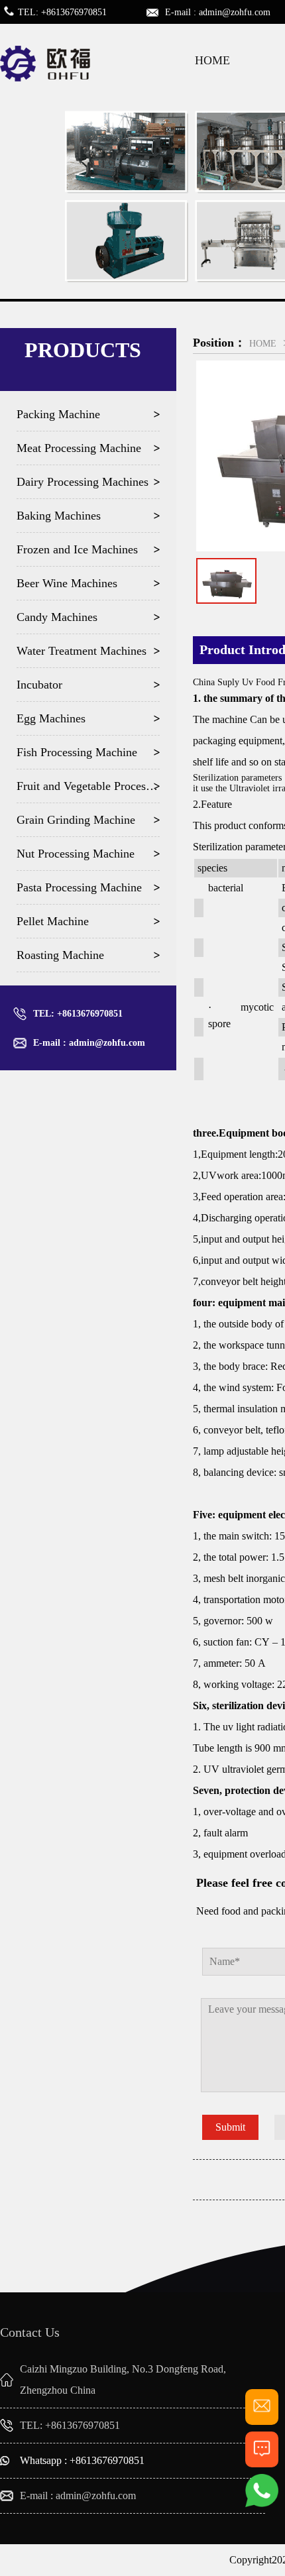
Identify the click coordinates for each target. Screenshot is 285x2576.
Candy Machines (57, 617)
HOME (212, 60)
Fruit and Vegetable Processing (88, 786)
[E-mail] (262, 2419)
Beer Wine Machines (67, 583)
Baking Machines (59, 516)
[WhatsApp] (262, 2504)
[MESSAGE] (262, 2462)
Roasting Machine (60, 955)
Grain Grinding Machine (76, 820)
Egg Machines (51, 718)
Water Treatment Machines (82, 651)
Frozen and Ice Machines (77, 549)
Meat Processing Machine (79, 448)
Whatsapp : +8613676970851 (82, 2460)
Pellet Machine (53, 921)
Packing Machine (58, 414)
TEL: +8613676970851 (78, 1014)
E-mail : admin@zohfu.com (89, 1043)
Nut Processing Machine (76, 854)
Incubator (39, 685)
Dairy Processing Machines (83, 482)
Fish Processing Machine (77, 752)
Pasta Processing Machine (79, 887)
